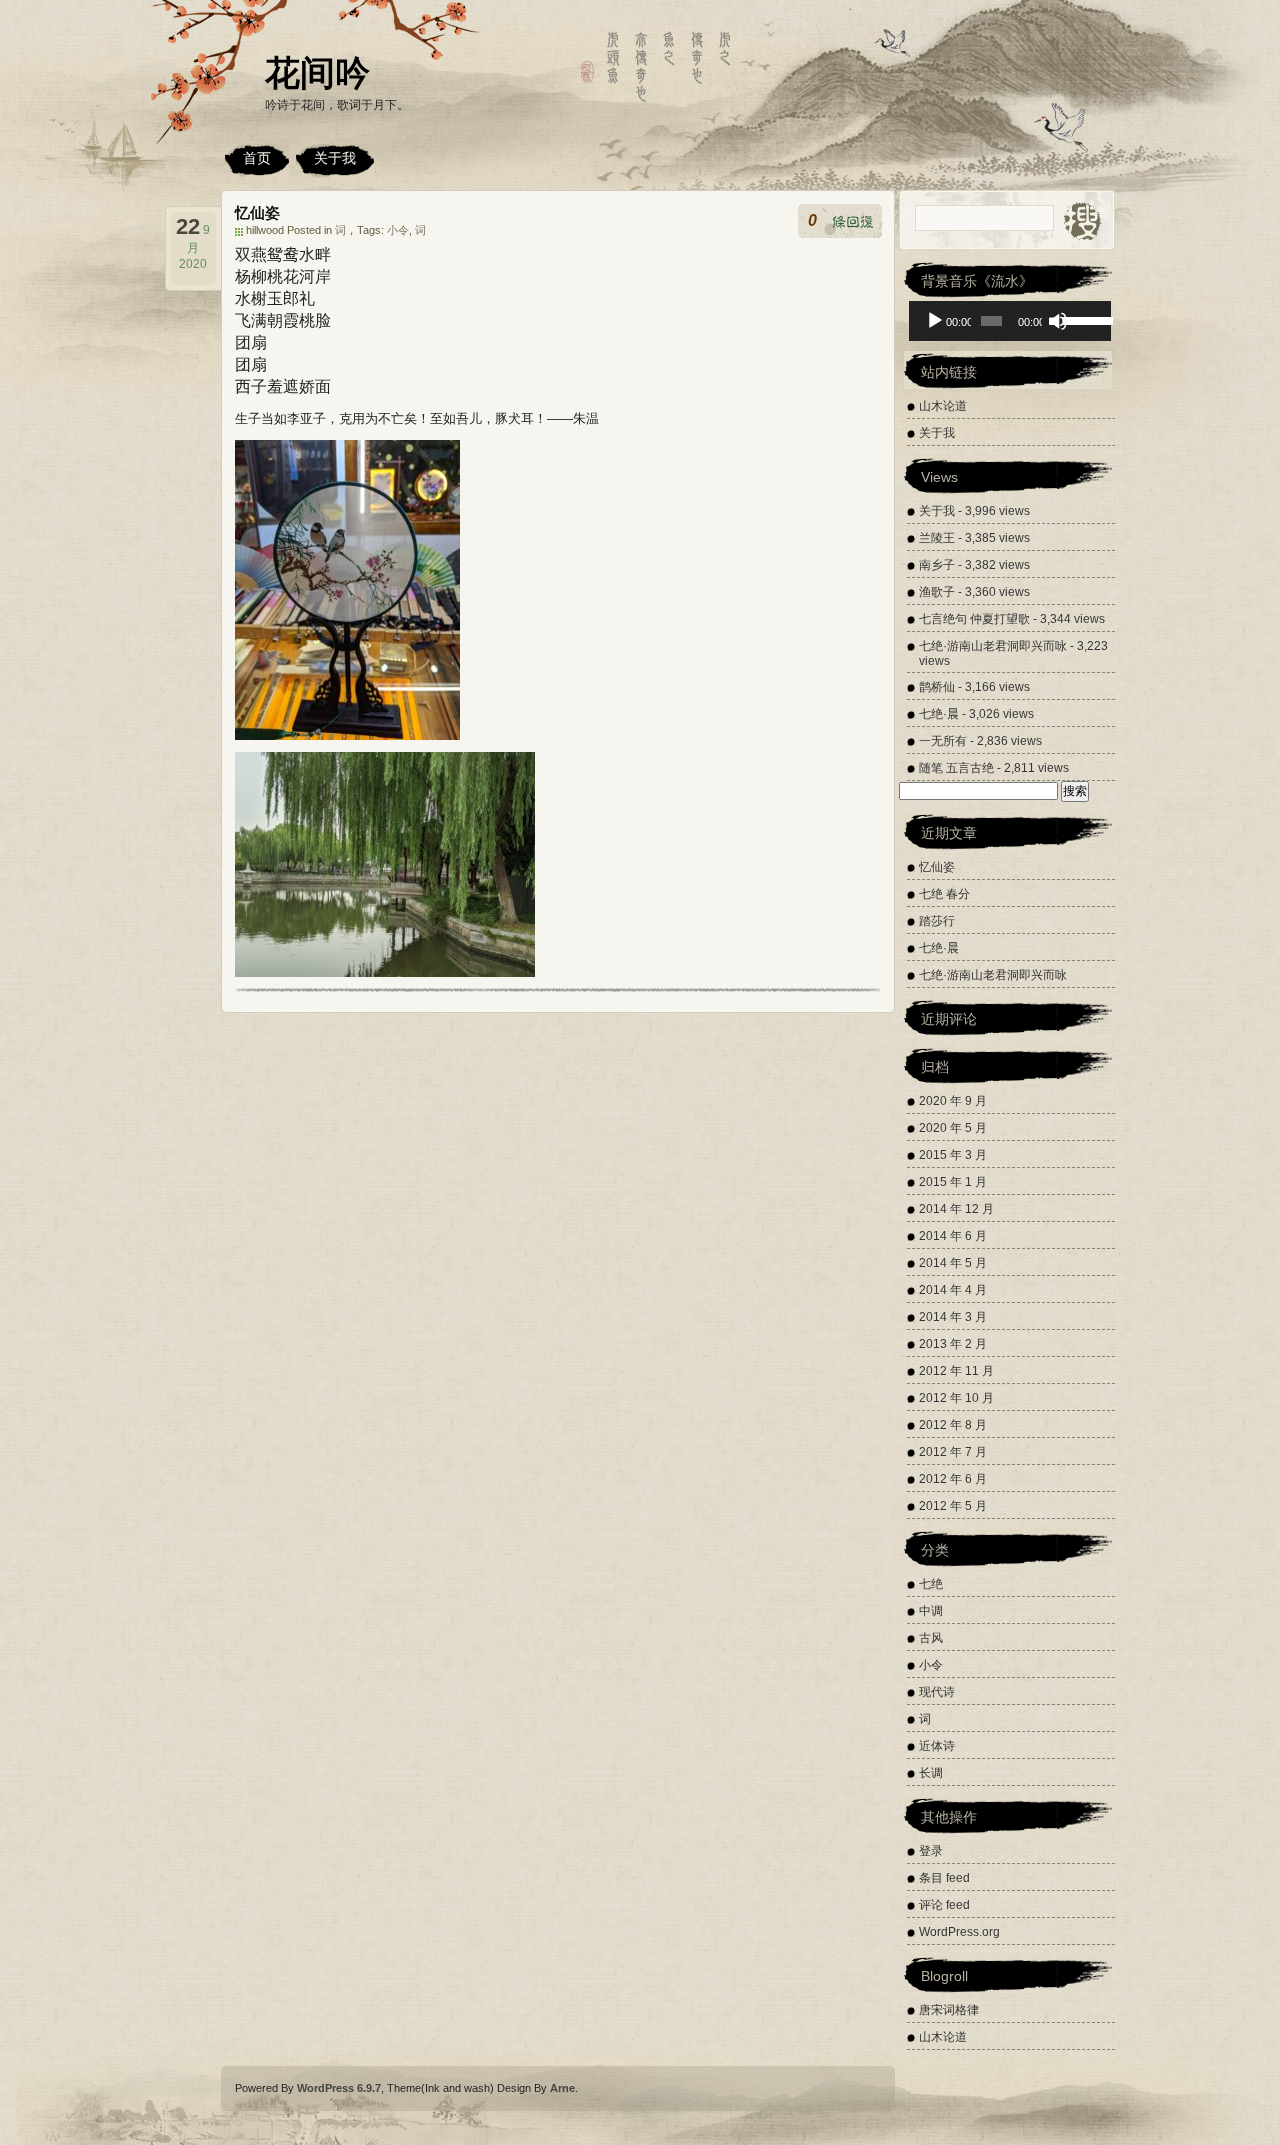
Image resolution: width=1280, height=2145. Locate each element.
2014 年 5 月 (953, 1263)
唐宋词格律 (949, 2010)
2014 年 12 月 (956, 1209)
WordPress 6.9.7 (339, 2088)
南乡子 (937, 565)
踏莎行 (937, 921)
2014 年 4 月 (953, 1290)
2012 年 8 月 (953, 1425)
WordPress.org (959, 1932)
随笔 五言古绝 (956, 768)
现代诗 (937, 1692)
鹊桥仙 (937, 687)
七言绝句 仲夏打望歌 (974, 619)
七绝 (931, 1584)
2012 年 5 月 (953, 1506)
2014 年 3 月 (953, 1317)
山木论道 (943, 406)
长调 (931, 1773)
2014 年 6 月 (953, 1236)
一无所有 (943, 741)
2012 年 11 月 (956, 1371)
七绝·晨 (939, 714)
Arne (562, 2088)
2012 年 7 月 (953, 1452)
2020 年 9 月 (953, 1101)
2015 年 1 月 (953, 1182)
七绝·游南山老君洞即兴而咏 (993, 646)
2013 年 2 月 (953, 1344)
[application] (1010, 321)
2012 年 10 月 (956, 1398)
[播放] (935, 321)
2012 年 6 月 (953, 1479)
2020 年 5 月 (953, 1128)
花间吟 (317, 72)
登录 (931, 1851)
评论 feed (944, 1905)
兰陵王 (937, 538)
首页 (257, 158)
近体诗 (937, 1746)
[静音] (1058, 321)
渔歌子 (937, 592)
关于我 (335, 158)
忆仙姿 (257, 212)
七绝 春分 (944, 894)
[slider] (1082, 319)
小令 (398, 230)
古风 (931, 1638)
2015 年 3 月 (953, 1155)
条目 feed (944, 1878)
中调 (931, 1611)
